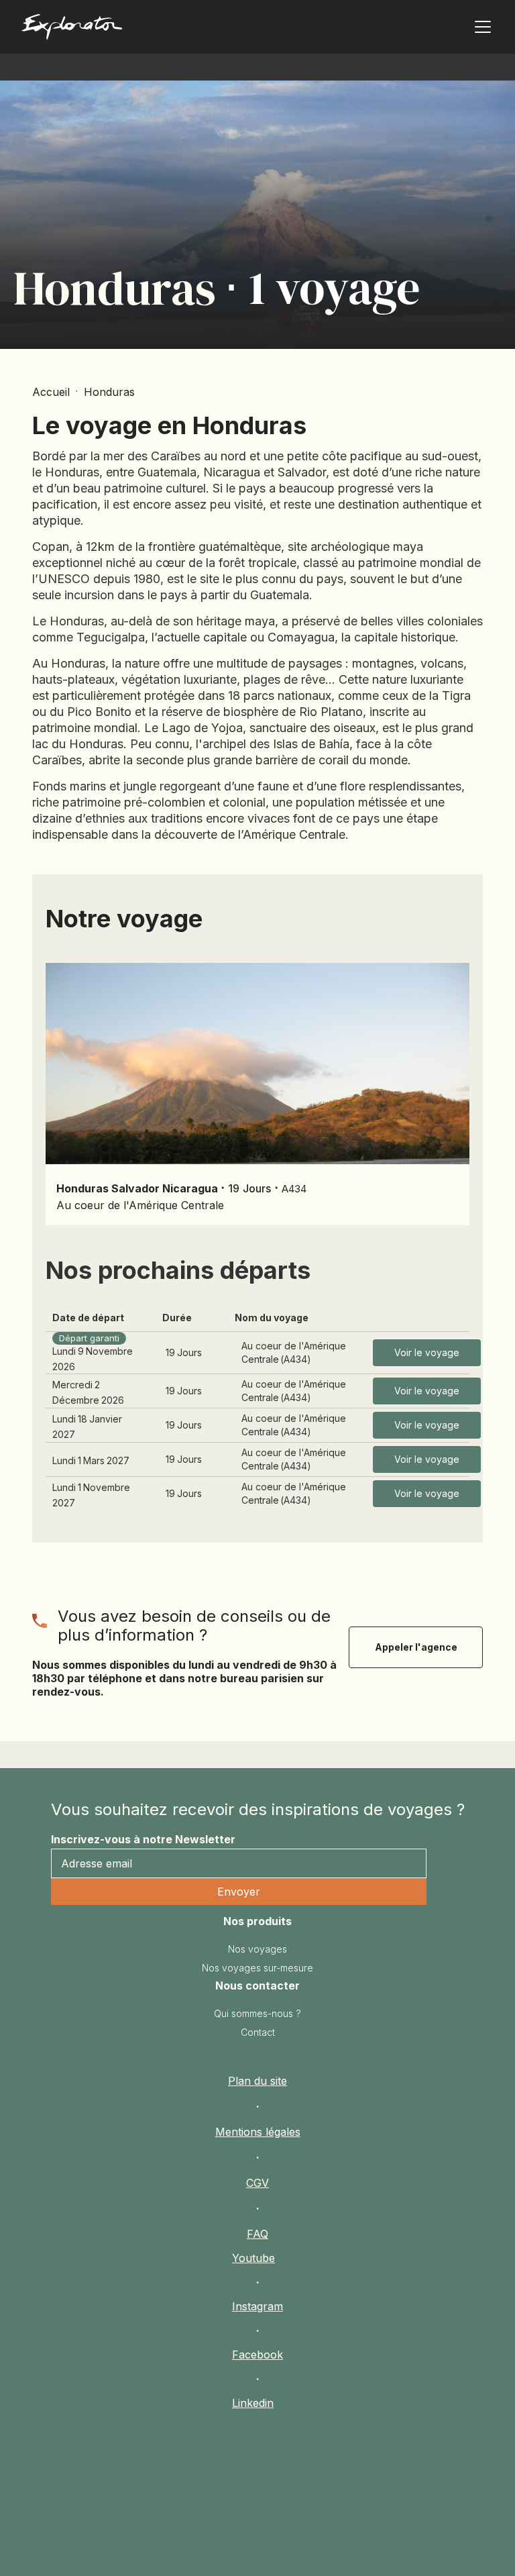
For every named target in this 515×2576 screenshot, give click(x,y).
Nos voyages (257, 1949)
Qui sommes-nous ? (257, 2013)
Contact (258, 2032)
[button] (480, 27)
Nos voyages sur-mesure (257, 1968)
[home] (126, 30)
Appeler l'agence (416, 1647)
